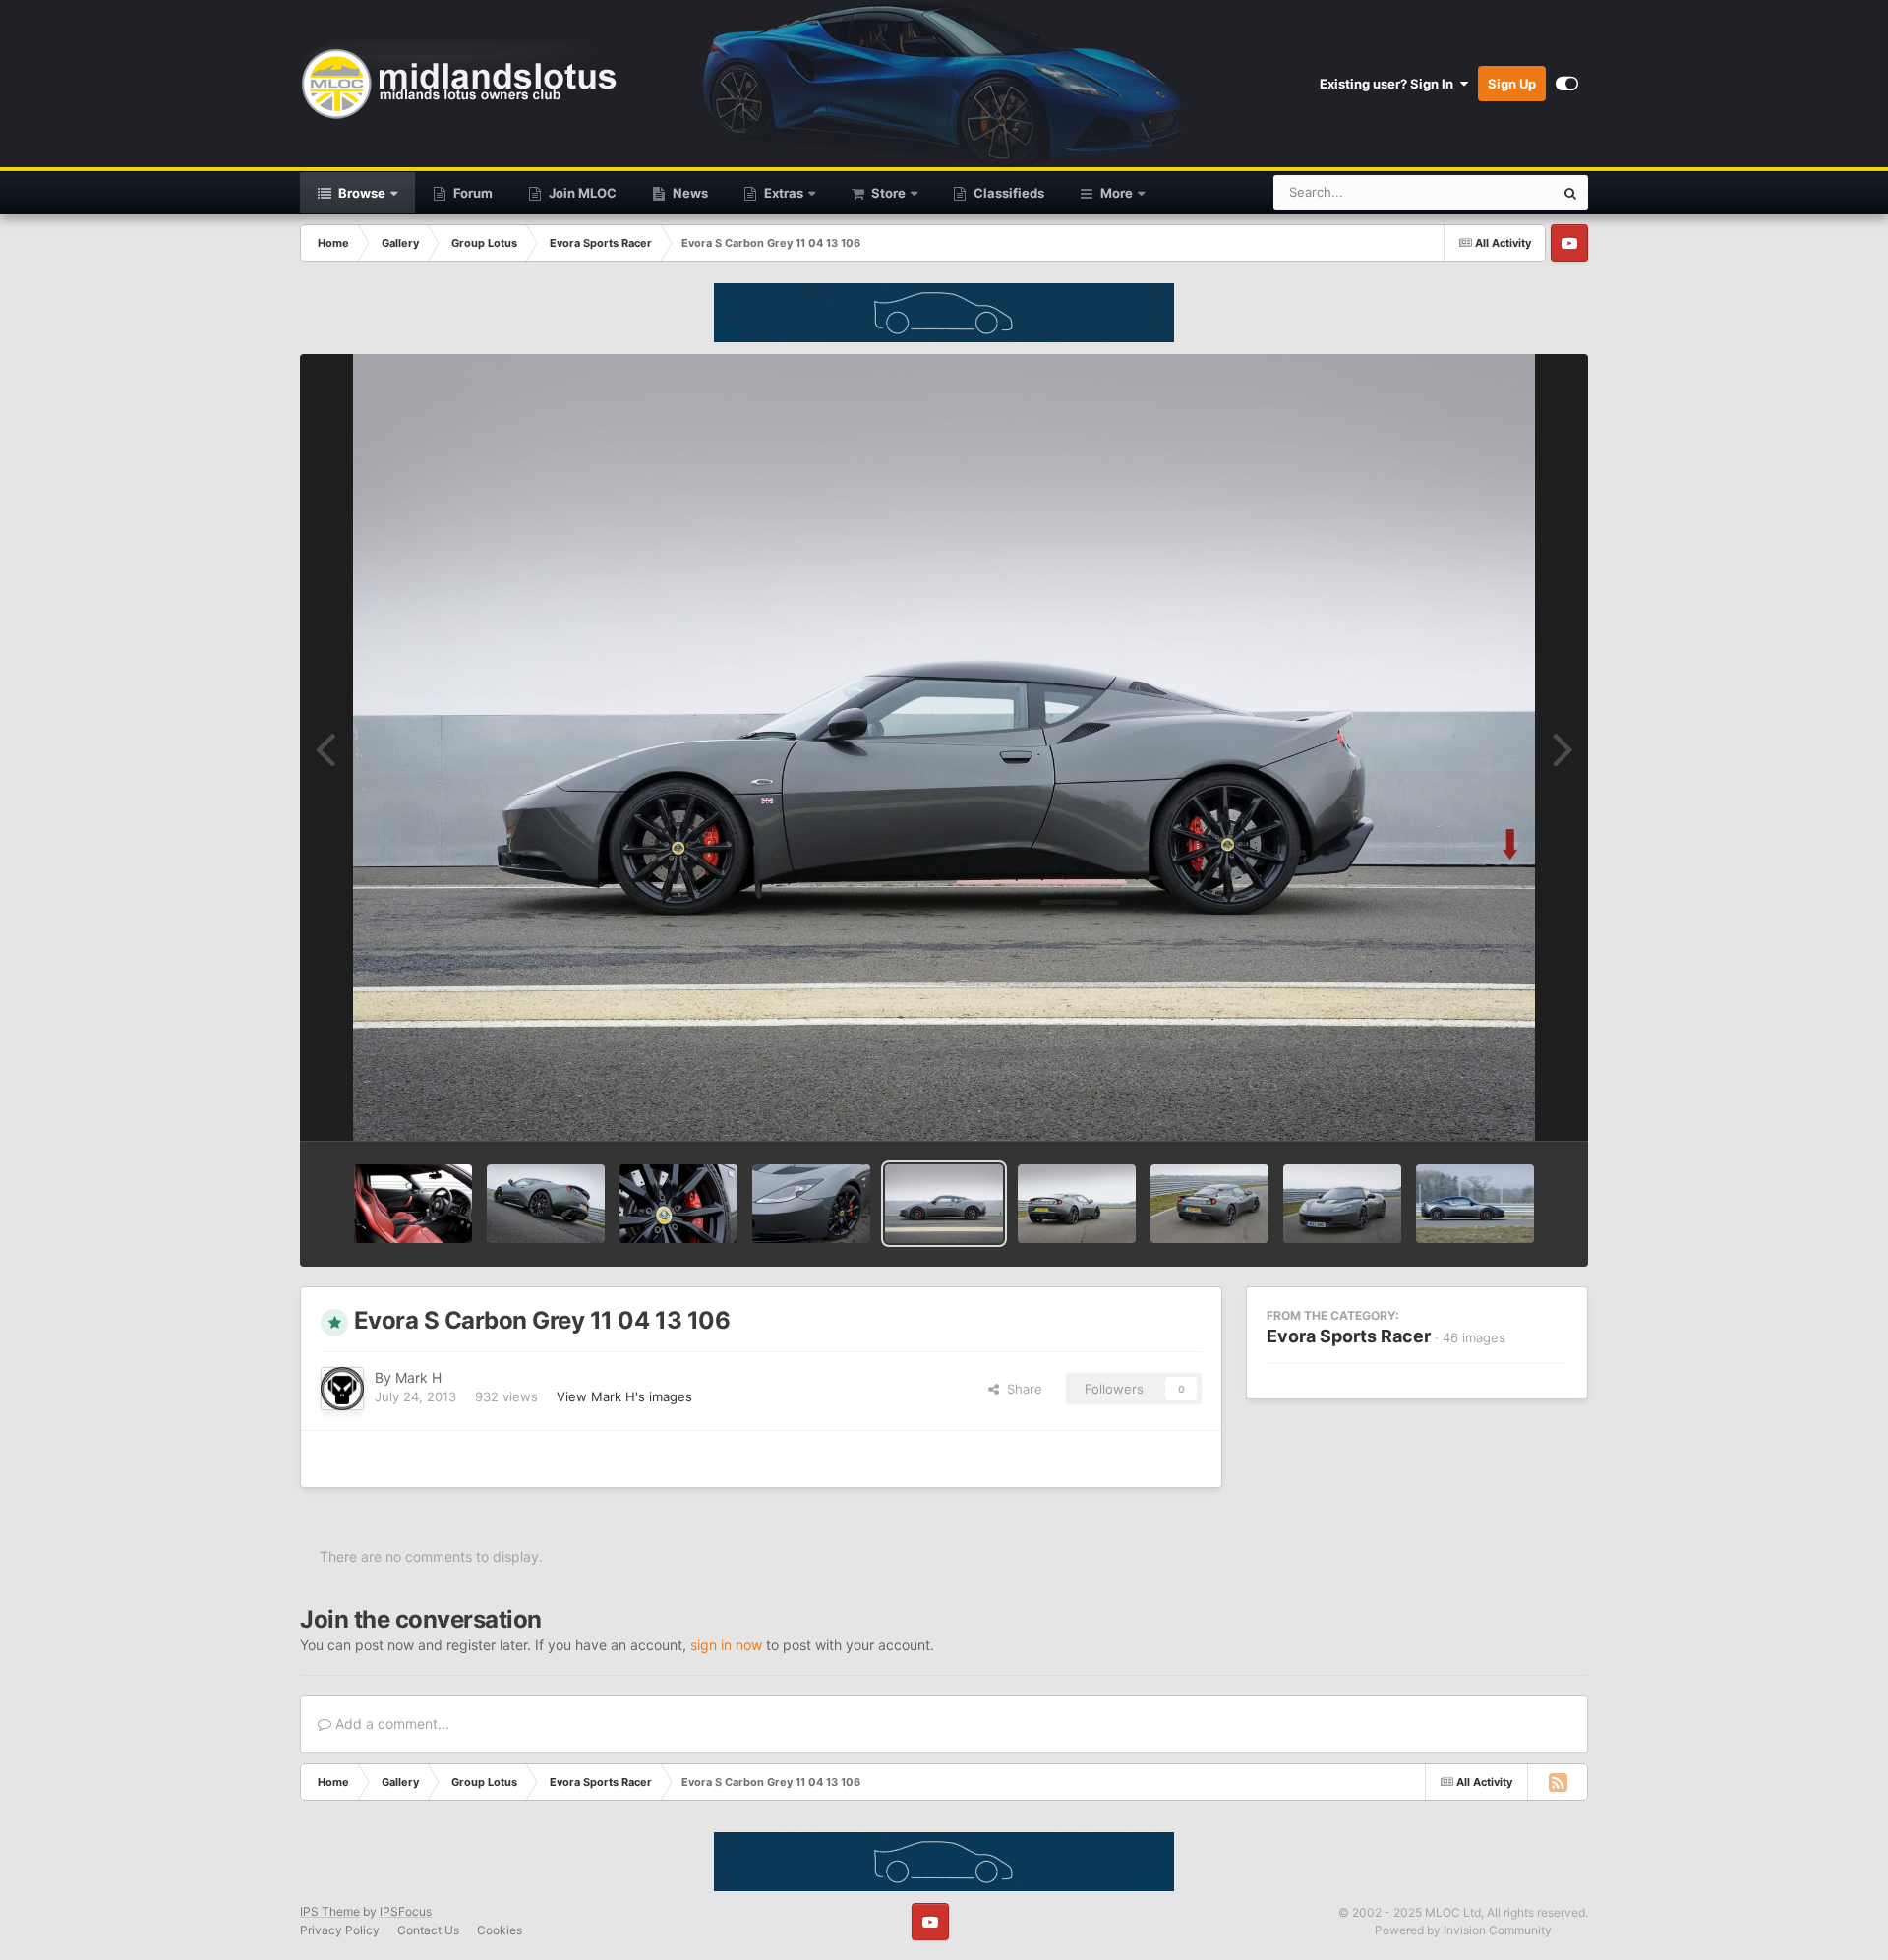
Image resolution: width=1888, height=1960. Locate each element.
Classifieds (1007, 193)
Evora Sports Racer (1349, 1336)
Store (887, 193)
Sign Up (1512, 84)
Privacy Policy (340, 1930)
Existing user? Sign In (1389, 84)
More (1117, 193)
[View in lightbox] (944, 747)
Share (1021, 1389)
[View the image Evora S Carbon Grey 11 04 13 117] (413, 1204)
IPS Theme (330, 1911)
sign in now (726, 1645)
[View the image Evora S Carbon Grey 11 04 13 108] (811, 1204)
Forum (472, 193)
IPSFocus (406, 1911)
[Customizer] (1567, 84)
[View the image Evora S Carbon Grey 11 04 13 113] (546, 1204)
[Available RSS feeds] (1558, 1782)
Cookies (500, 1930)
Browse (360, 193)
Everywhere (1493, 192)
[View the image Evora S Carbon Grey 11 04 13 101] (1209, 1204)
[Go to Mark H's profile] (342, 1389)
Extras (782, 193)
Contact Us (428, 1930)
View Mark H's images (624, 1396)
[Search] (1570, 193)
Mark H (418, 1377)
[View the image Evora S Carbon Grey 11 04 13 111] (678, 1204)
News (689, 193)
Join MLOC (581, 193)
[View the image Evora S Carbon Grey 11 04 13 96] (1342, 1204)
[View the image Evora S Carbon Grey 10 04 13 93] (1475, 1204)
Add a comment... (390, 1723)
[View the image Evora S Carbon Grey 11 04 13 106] (944, 1204)
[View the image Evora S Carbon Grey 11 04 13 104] (1077, 1204)
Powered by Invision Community (1463, 1930)
